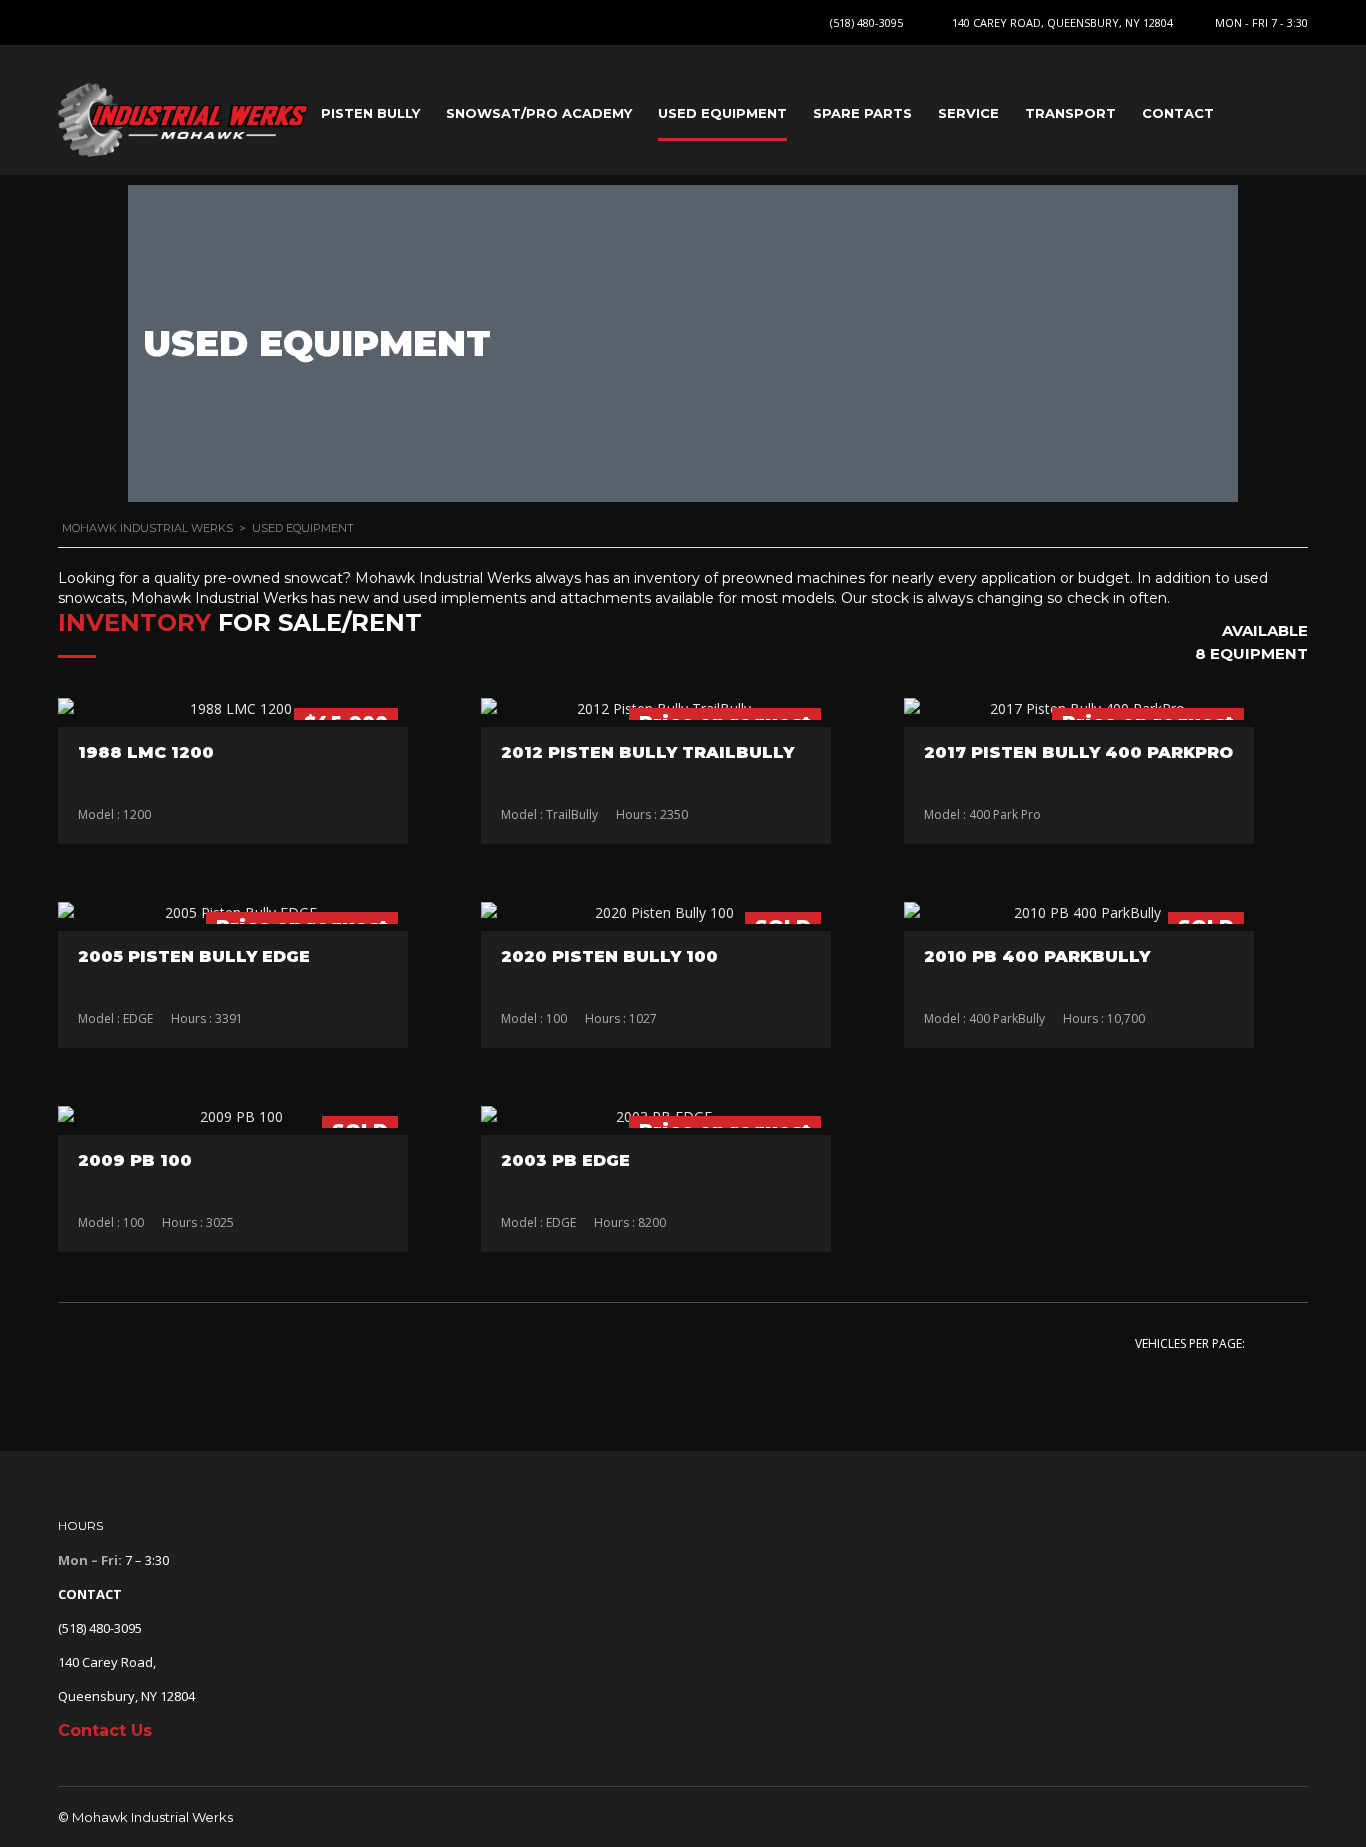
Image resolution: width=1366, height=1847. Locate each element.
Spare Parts (862, 113)
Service (968, 113)
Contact (1178, 113)
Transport (1070, 113)
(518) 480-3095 (866, 22)
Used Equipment (722, 113)
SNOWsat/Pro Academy (539, 113)
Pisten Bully (370, 113)
